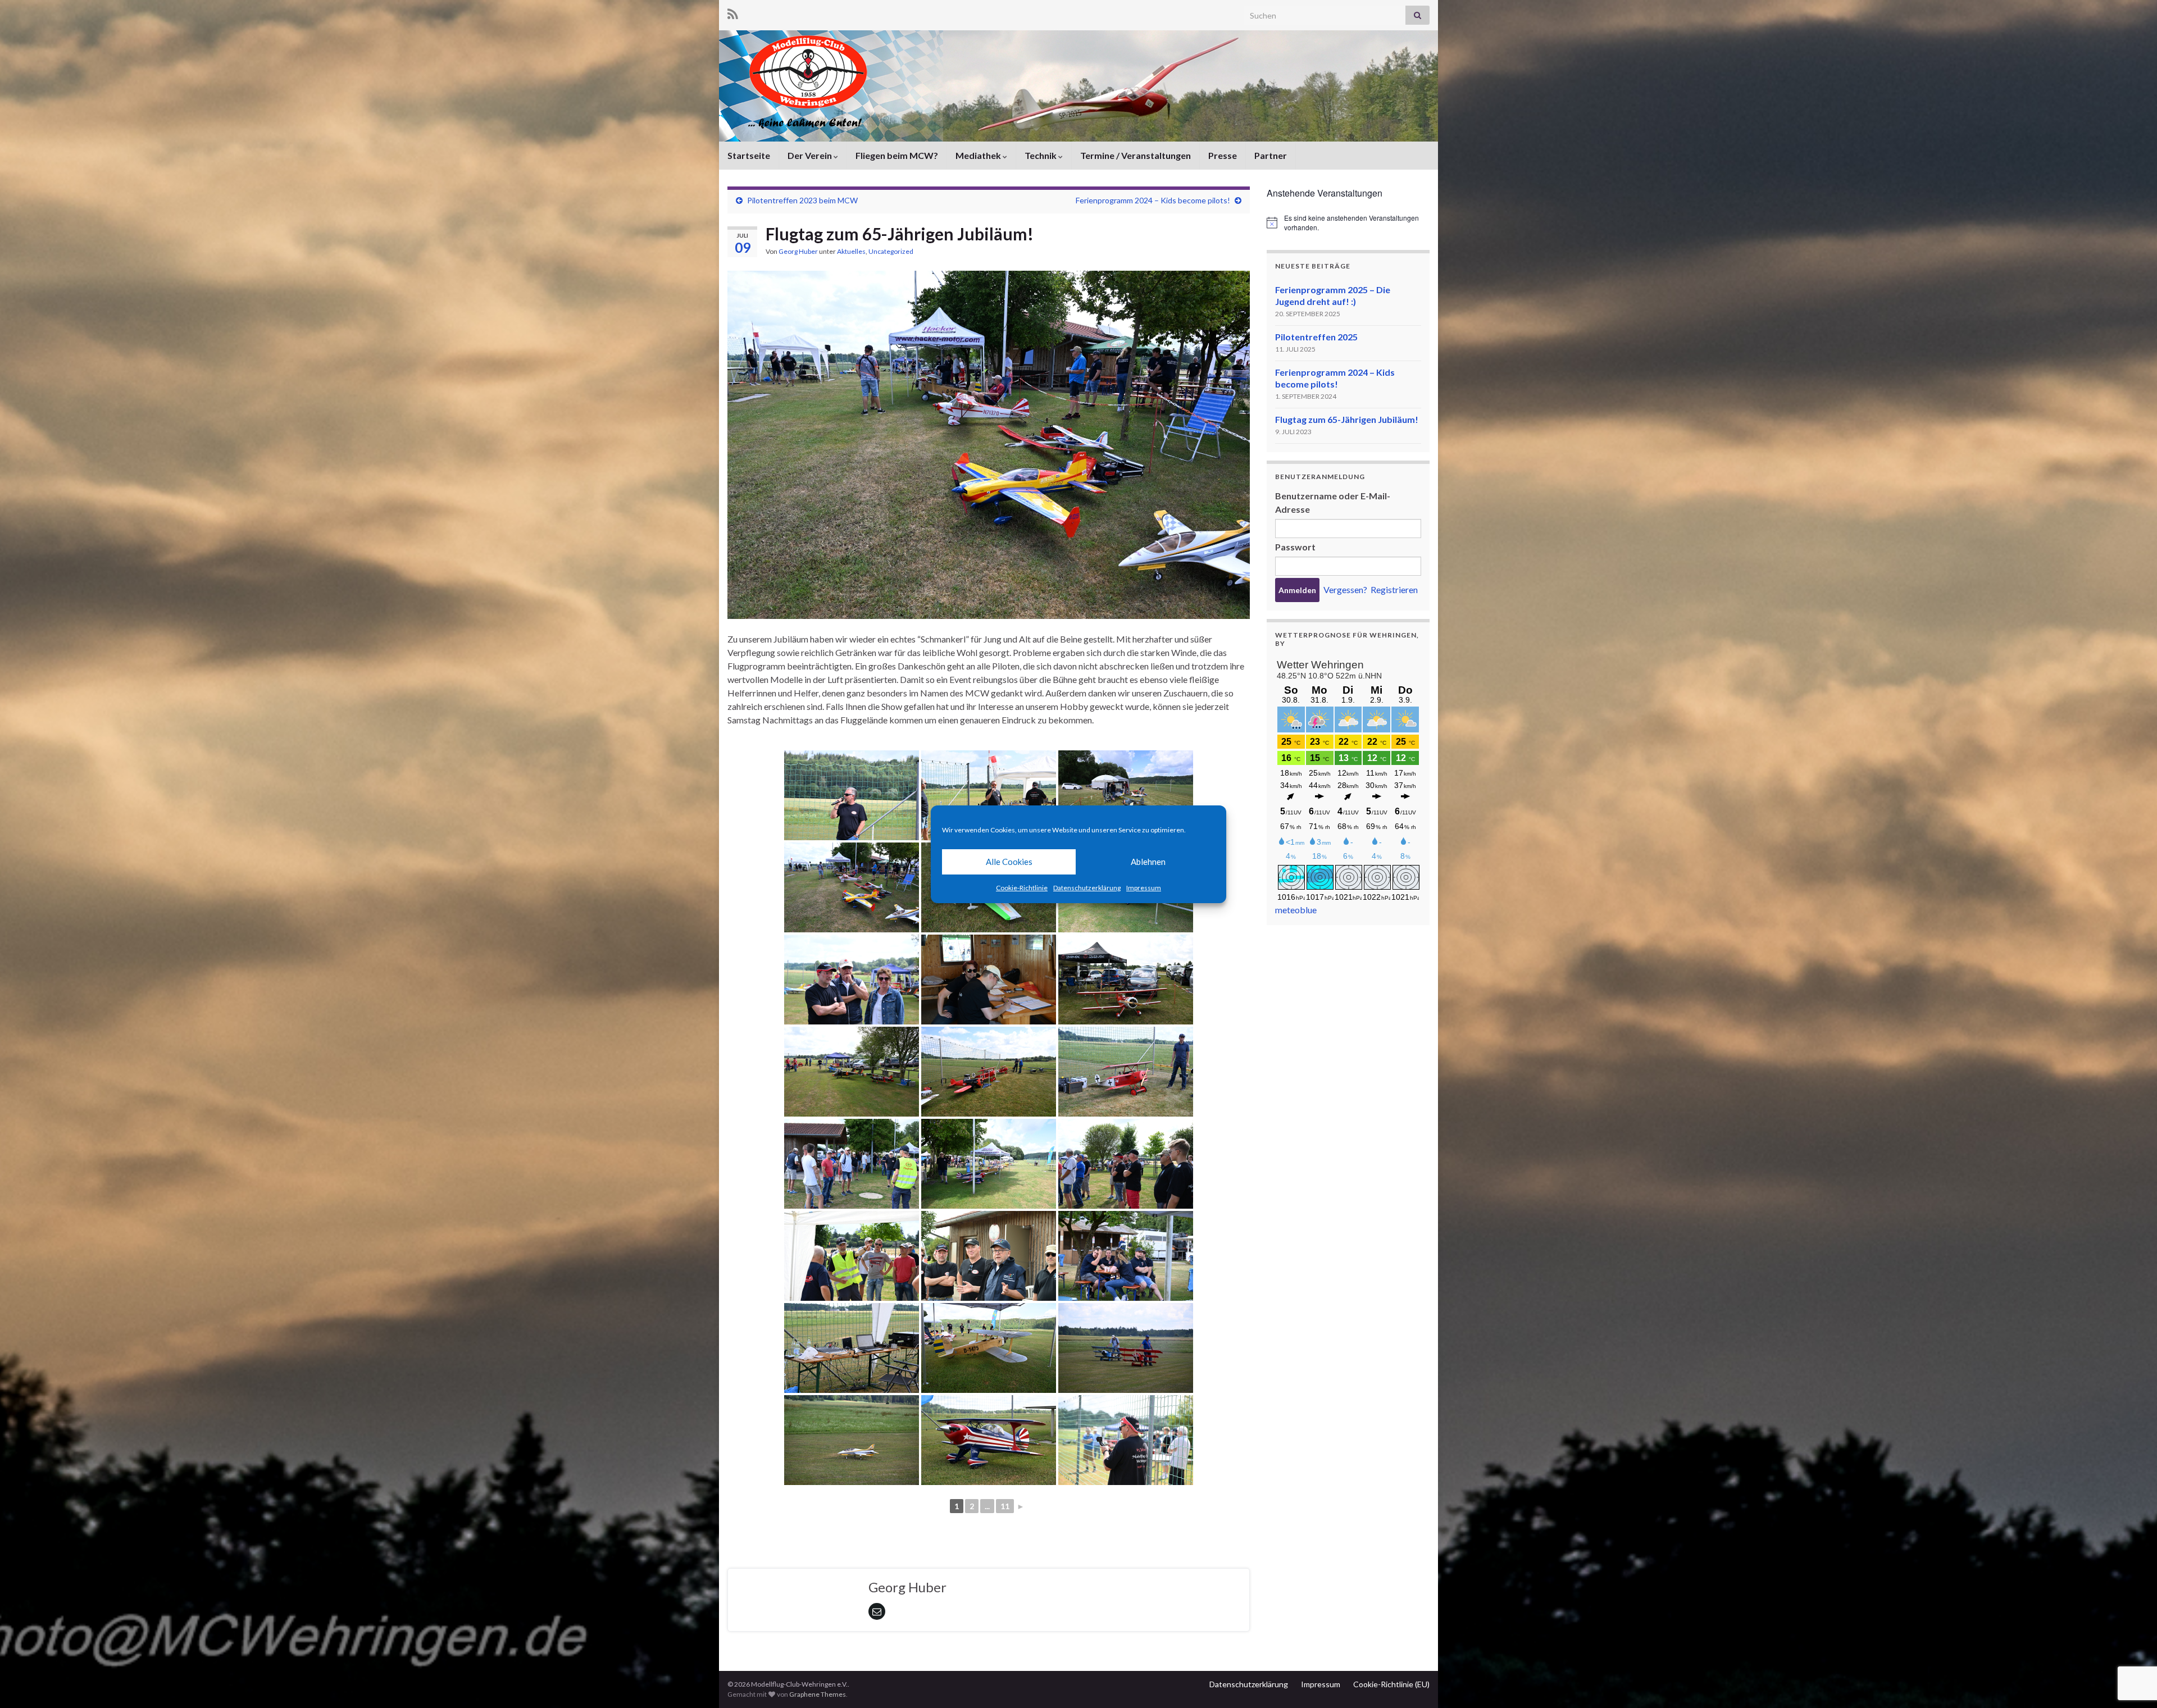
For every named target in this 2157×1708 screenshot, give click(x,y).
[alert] (1348, 223)
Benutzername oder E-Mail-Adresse (1333, 502)
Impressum (1144, 888)
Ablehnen (1148, 862)
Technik (1041, 155)
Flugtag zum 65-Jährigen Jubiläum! (1347, 419)
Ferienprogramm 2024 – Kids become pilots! (1153, 200)
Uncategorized (891, 251)
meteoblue (1296, 910)
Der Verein (811, 155)
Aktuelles (851, 251)
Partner (1271, 155)
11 (1005, 1506)
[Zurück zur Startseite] (1078, 86)
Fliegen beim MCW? (897, 155)
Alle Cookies (1009, 862)
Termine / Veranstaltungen (1136, 155)
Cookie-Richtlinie (1022, 888)
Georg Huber (798, 251)
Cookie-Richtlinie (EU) (1391, 1684)
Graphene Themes (818, 1694)
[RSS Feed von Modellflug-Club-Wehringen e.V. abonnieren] (733, 12)
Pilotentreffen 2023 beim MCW (802, 200)
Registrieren (1394, 589)
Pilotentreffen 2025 (1316, 337)
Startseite (749, 155)
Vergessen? (1345, 589)
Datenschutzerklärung (1087, 888)
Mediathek (979, 155)
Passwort (1295, 547)
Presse (1223, 155)
